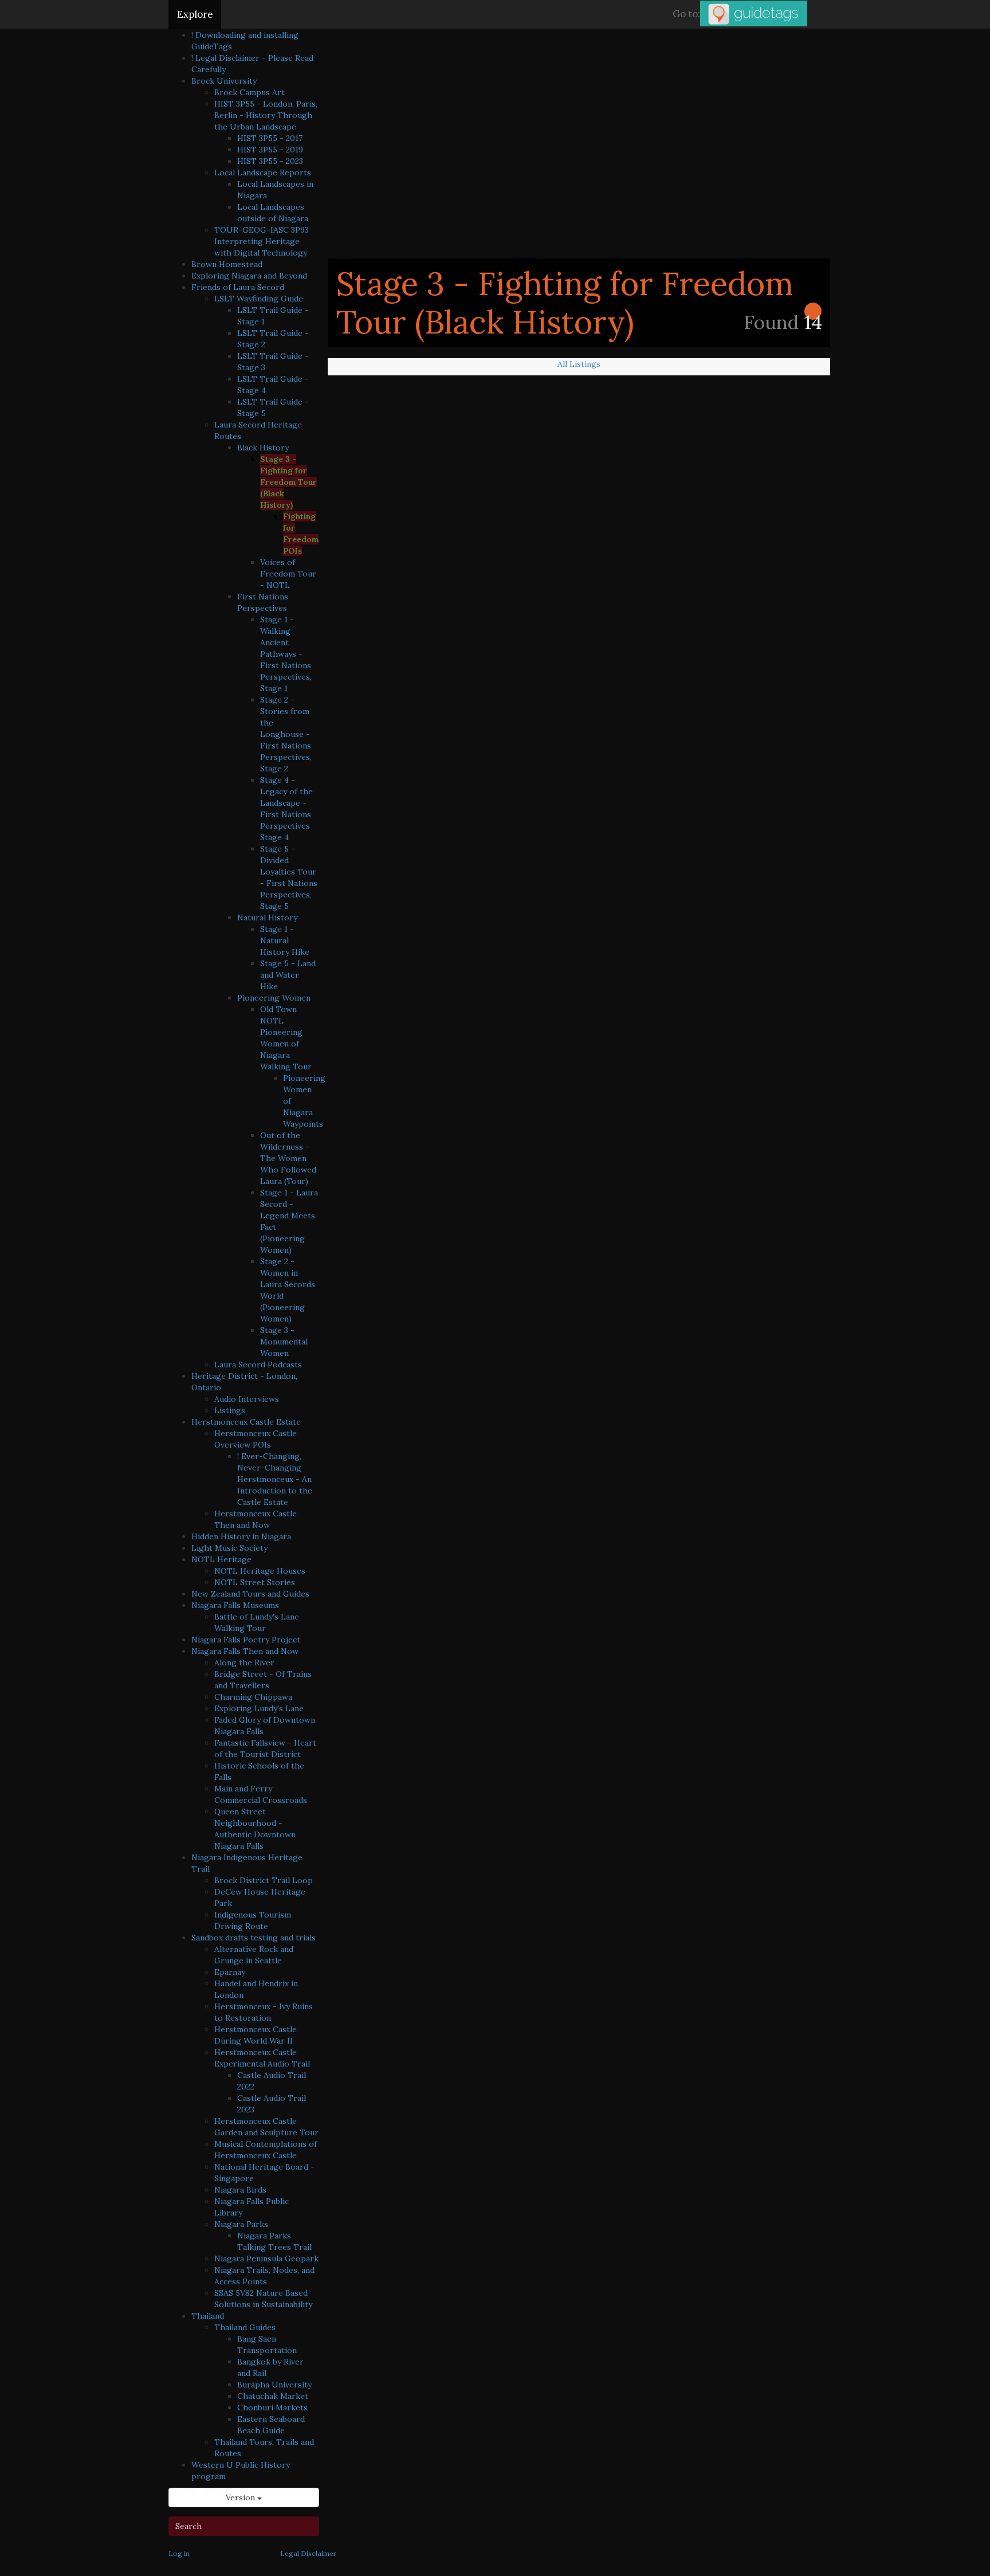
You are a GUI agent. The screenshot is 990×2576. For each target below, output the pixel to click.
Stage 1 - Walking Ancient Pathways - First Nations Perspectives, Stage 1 (286, 654)
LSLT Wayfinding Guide (259, 299)
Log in (179, 2553)
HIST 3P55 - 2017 (270, 138)
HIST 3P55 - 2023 (270, 161)
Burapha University (274, 2385)
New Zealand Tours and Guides (250, 1594)
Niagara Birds (240, 2190)
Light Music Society (229, 1548)
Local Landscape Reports (263, 172)
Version (241, 2497)
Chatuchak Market (273, 2396)
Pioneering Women (274, 998)
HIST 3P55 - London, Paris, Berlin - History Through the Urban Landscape (266, 115)
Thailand (208, 2316)
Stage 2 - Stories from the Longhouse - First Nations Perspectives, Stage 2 (286, 734)
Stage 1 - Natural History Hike (285, 940)
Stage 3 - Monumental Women (284, 1342)
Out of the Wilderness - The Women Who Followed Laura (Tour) (288, 1158)
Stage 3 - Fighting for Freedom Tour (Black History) (288, 482)
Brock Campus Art (250, 92)
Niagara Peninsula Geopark (266, 2259)
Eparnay (230, 1972)
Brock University (224, 81)
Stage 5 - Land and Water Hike (288, 975)
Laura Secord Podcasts (258, 1365)
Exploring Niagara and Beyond (249, 276)
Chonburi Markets (272, 2408)
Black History (263, 448)
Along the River (244, 1663)
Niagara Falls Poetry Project (246, 1640)
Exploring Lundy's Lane (259, 1708)
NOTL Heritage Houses (260, 1571)
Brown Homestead (227, 264)
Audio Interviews (247, 1399)
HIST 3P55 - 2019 (270, 150)
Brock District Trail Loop (264, 1880)
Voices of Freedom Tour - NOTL (288, 574)
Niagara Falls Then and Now (245, 1651)
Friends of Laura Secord (238, 287)
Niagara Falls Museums (235, 1605)
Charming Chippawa (253, 1697)
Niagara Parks (241, 2224)
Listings (230, 1410)
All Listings (579, 364)
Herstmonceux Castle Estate (246, 1422)
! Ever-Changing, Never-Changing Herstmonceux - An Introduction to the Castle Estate (275, 1479)
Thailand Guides (245, 2327)
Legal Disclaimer (308, 2553)
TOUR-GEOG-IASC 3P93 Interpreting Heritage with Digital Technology (262, 241)
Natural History (267, 918)
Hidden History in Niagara (241, 1536)
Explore (195, 14)
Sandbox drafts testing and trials (254, 1938)
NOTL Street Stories (255, 1582)
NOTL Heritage (221, 1559)
